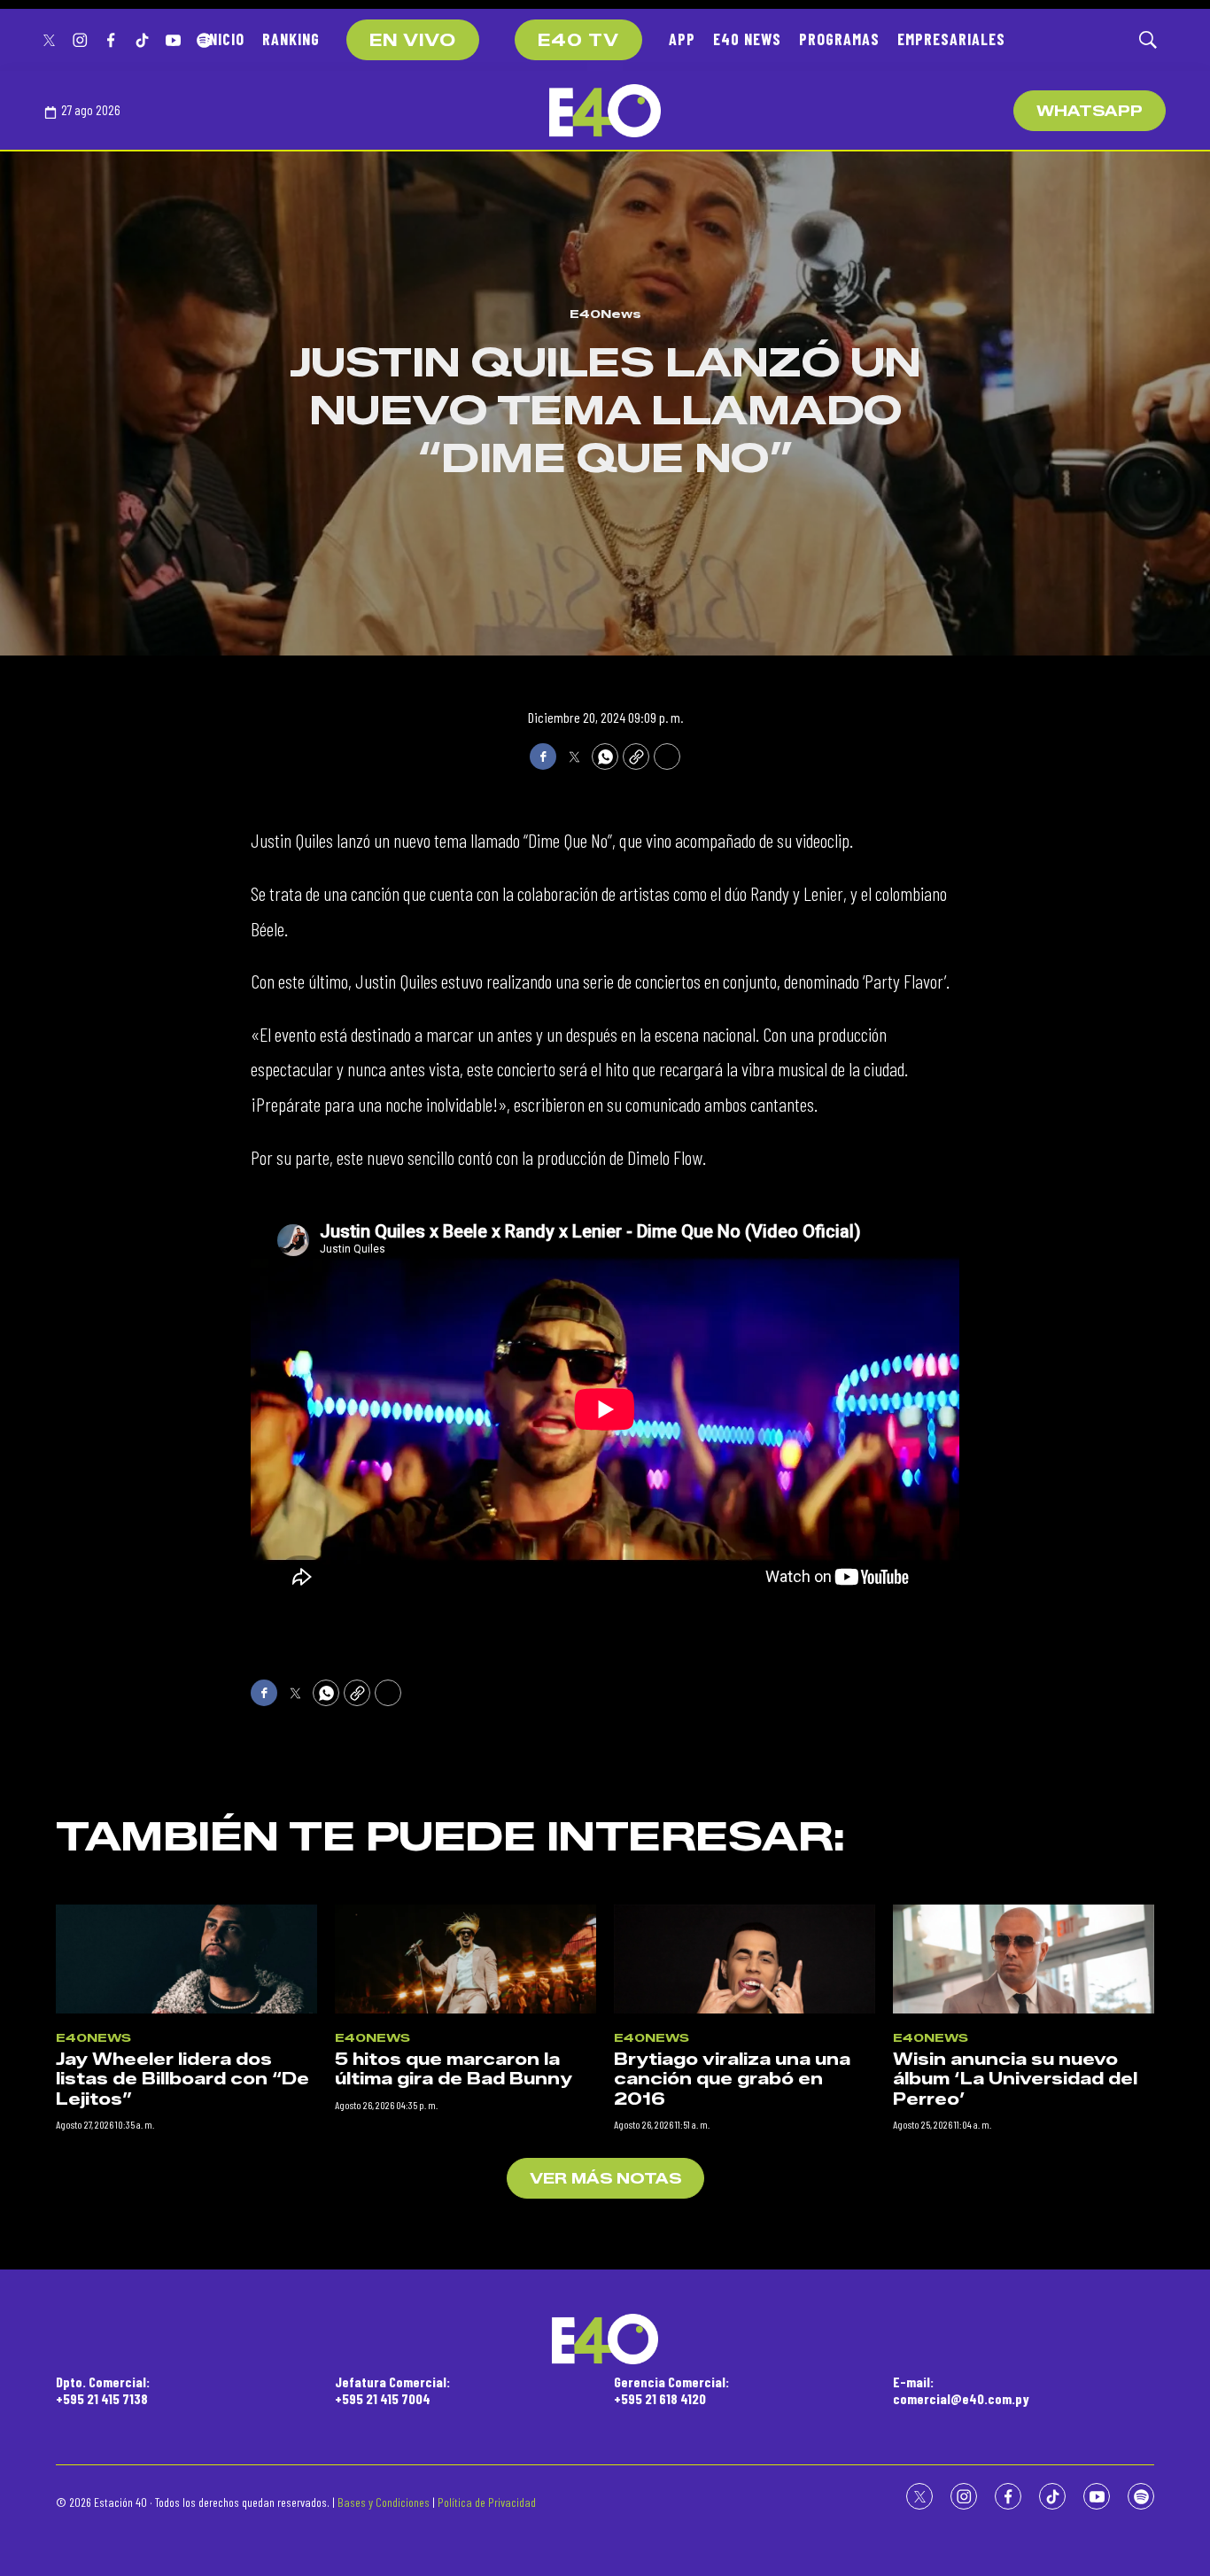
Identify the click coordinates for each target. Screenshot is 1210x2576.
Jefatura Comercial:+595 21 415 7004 (392, 2390)
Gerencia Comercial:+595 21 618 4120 (671, 2390)
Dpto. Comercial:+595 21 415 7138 (103, 2390)
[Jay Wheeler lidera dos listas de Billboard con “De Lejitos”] (186, 1959)
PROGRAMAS (839, 39)
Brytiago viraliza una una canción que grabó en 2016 (732, 2079)
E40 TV (578, 41)
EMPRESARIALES (951, 39)
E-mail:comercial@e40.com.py (961, 2390)
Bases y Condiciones (384, 2502)
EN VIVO (413, 41)
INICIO (225, 39)
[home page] (605, 111)
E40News (605, 314)
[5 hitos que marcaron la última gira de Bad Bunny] (465, 1959)
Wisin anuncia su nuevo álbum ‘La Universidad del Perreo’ (1015, 2079)
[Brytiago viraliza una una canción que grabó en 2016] (745, 1959)
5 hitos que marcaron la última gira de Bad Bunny (454, 2070)
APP (682, 39)
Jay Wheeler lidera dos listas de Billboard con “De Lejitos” (182, 2079)
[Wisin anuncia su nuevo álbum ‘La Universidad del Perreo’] (1024, 1959)
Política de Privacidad (487, 2502)
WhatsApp (1090, 111)
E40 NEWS (747, 39)
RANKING (291, 39)
